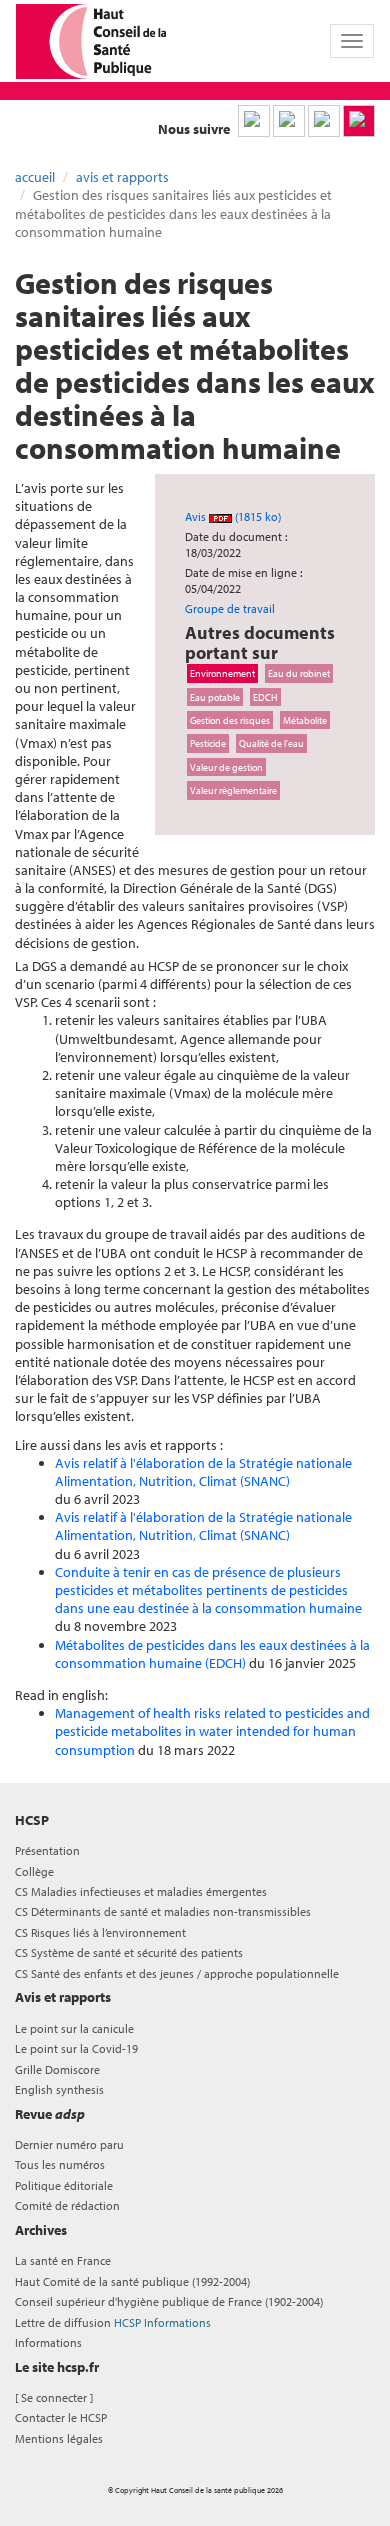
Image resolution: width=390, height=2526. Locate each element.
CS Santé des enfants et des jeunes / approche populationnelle (177, 1973)
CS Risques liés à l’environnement (100, 1932)
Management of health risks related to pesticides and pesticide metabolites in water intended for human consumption (212, 1731)
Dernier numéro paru (69, 2144)
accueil (35, 177)
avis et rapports (122, 177)
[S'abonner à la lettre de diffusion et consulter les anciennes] (359, 121)
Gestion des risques (230, 720)
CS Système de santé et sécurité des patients (129, 1952)
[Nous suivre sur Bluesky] (289, 121)
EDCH (265, 697)
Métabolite (305, 720)
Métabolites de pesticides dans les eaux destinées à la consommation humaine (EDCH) (212, 1654)
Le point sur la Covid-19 (76, 2048)
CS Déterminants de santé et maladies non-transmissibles (163, 1911)
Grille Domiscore (57, 2069)
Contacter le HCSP (61, 2417)
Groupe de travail (230, 608)
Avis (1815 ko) (233, 516)
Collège (34, 1871)
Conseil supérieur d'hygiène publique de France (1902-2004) (169, 2301)
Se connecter (54, 2397)
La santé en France (63, 2260)
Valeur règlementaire (233, 790)
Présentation (47, 1850)
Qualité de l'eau (271, 743)
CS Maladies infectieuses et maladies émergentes (141, 1891)
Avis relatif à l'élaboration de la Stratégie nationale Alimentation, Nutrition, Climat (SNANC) (203, 1472)
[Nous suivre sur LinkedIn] (254, 121)
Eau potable (215, 697)
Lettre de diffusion (113, 2322)
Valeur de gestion (226, 767)
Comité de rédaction (67, 2205)
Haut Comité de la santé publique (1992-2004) (132, 2281)
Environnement (222, 673)
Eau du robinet (299, 673)
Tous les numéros (60, 2164)
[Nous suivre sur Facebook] (324, 121)
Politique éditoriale (64, 2185)
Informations (48, 2342)
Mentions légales (59, 2438)
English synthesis (59, 2089)
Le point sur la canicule (74, 2028)
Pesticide (208, 743)
